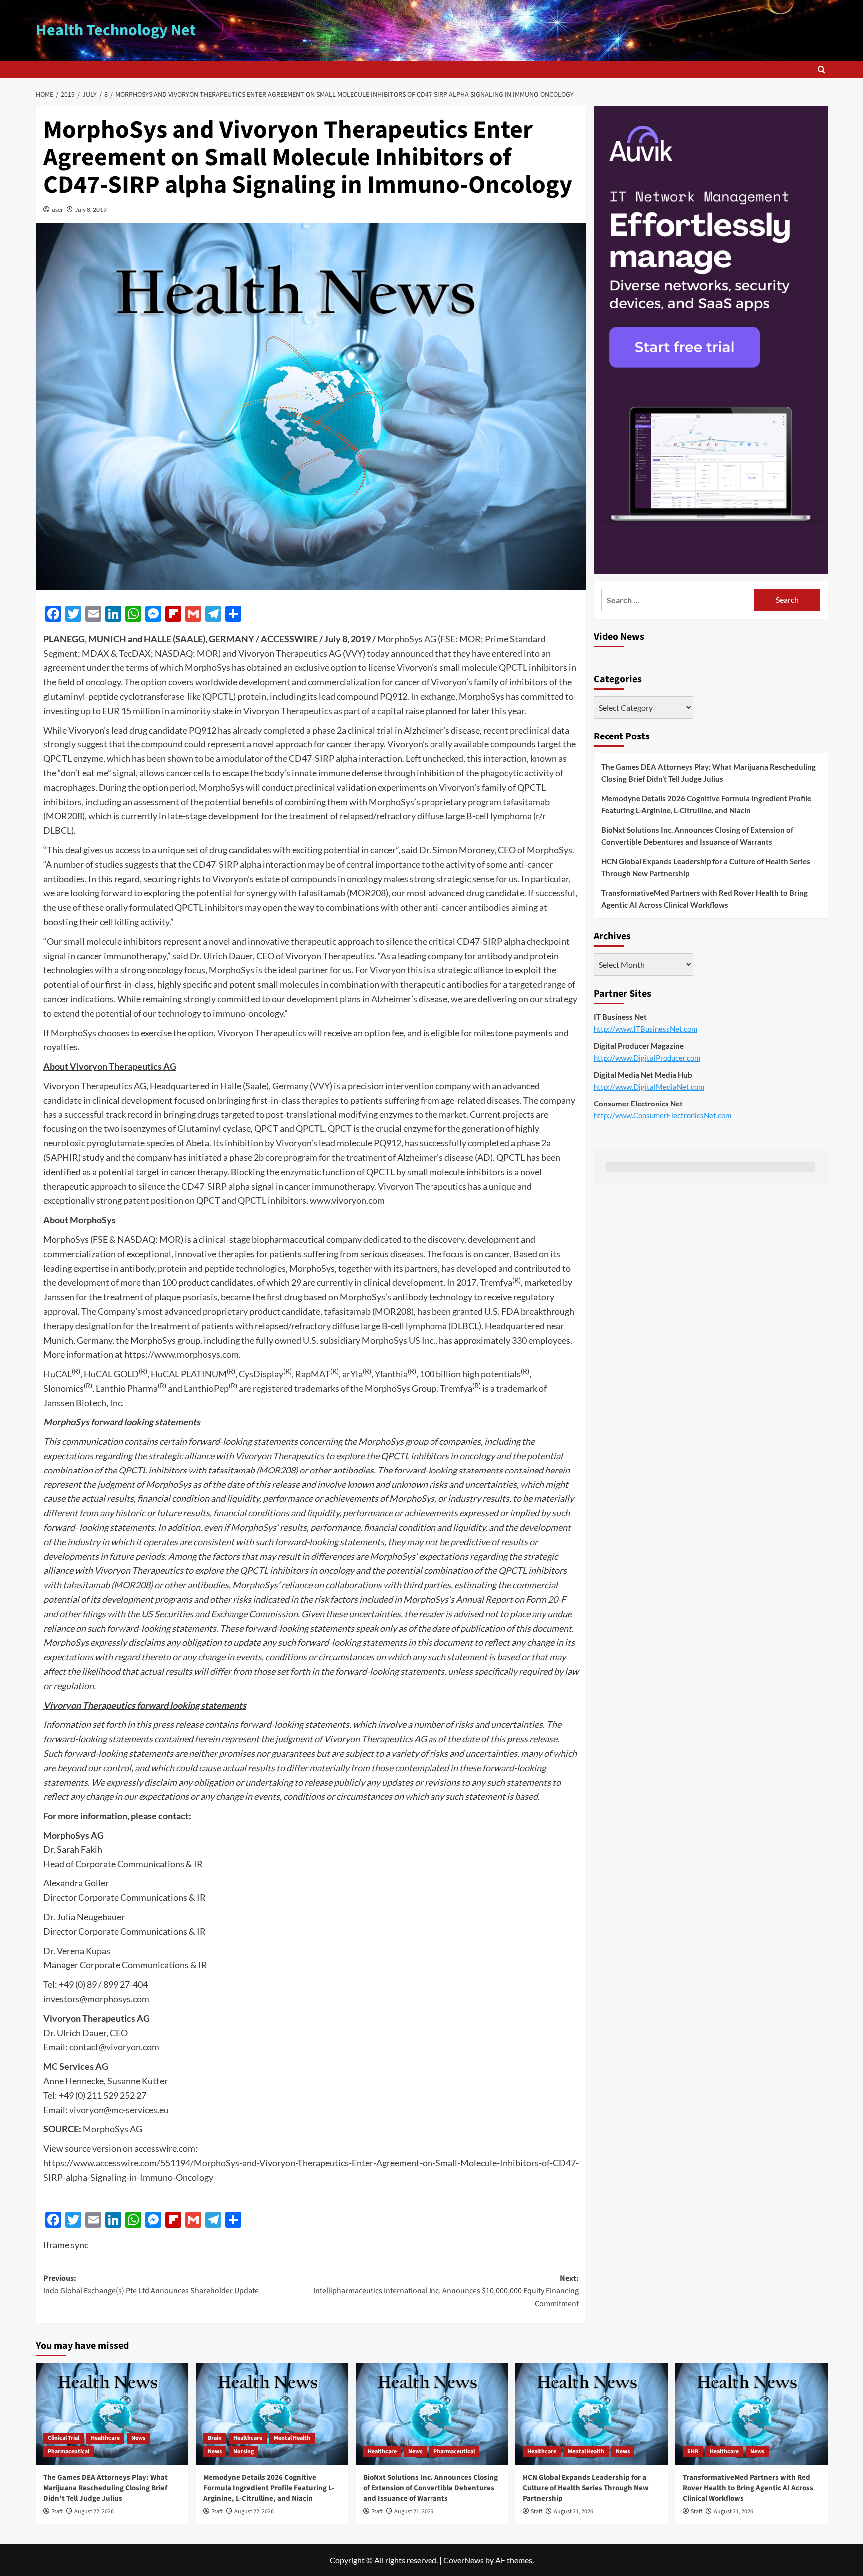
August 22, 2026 (94, 2511)
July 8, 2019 (91, 209)
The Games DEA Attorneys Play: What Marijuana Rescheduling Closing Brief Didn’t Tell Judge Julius (708, 773)
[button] (821, 70)
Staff (57, 2511)
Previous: (151, 2285)
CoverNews (464, 2560)
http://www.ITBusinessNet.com (646, 1029)
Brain (215, 2438)
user (58, 209)
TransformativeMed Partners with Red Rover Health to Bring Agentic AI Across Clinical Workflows (704, 899)
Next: (446, 2291)
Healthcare (105, 2438)
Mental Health (292, 2438)
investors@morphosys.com (96, 1999)
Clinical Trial (64, 2438)
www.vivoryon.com (347, 1200)
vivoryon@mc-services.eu (119, 2110)
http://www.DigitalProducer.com (647, 1058)
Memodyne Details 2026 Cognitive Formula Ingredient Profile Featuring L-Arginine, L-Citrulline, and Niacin (706, 804)
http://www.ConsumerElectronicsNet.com (662, 1115)
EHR (693, 2451)
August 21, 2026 (414, 2511)
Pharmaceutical (69, 2451)
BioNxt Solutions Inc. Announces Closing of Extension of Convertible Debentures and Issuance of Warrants (697, 836)
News (138, 2438)
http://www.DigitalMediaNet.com (649, 1087)
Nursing (243, 2451)
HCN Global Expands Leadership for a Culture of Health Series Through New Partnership (706, 867)
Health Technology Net (116, 30)
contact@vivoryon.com (114, 2047)
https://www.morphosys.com (182, 1354)
